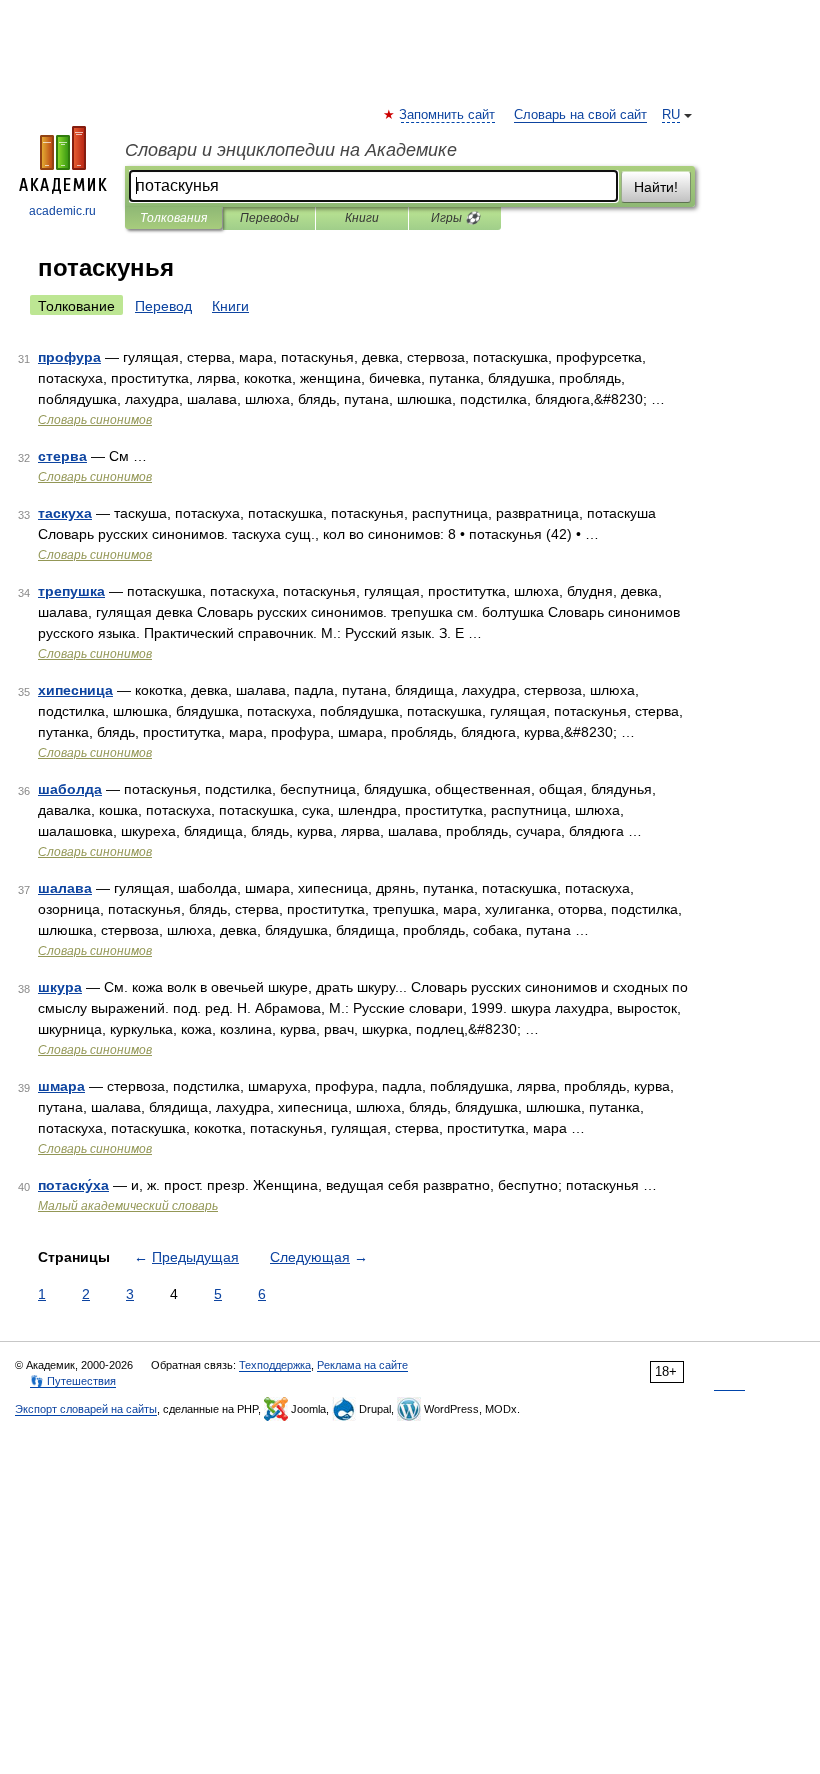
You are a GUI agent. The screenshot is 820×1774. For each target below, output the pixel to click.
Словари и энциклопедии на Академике (291, 150)
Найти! (656, 187)
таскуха (65, 513)
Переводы (269, 218)
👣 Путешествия (73, 1381)
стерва (62, 456)
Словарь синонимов (95, 420)
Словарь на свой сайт (580, 115)
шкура (60, 987)
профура (69, 357)
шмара (61, 1086)
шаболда (70, 789)
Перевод (163, 306)
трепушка (71, 591)
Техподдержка (275, 1365)
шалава (65, 888)
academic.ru (62, 211)
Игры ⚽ (455, 218)
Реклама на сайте (362, 1365)
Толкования (173, 218)
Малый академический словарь (128, 1206)
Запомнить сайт (448, 115)
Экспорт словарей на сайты (86, 1409)
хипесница (75, 690)
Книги (362, 218)
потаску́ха (73, 1185)
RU (671, 115)
